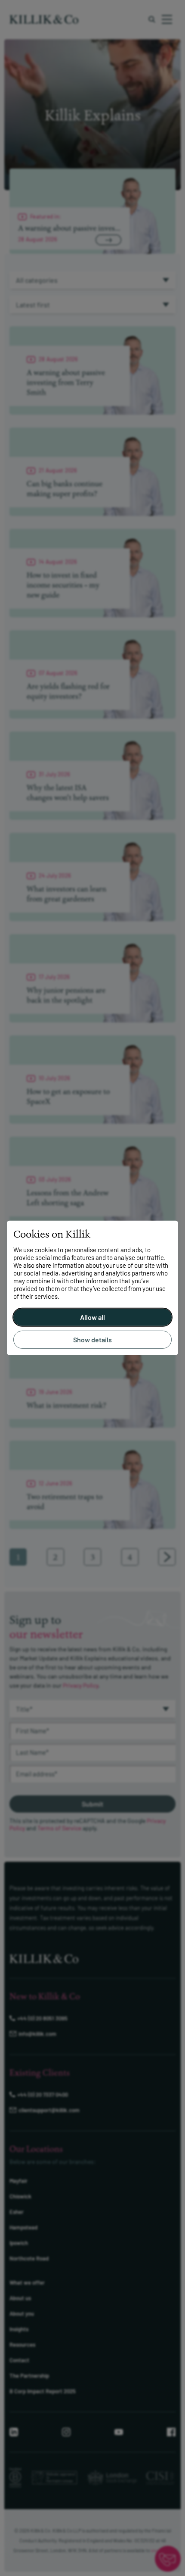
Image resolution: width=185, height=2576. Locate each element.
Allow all (92, 1317)
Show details (92, 1340)
